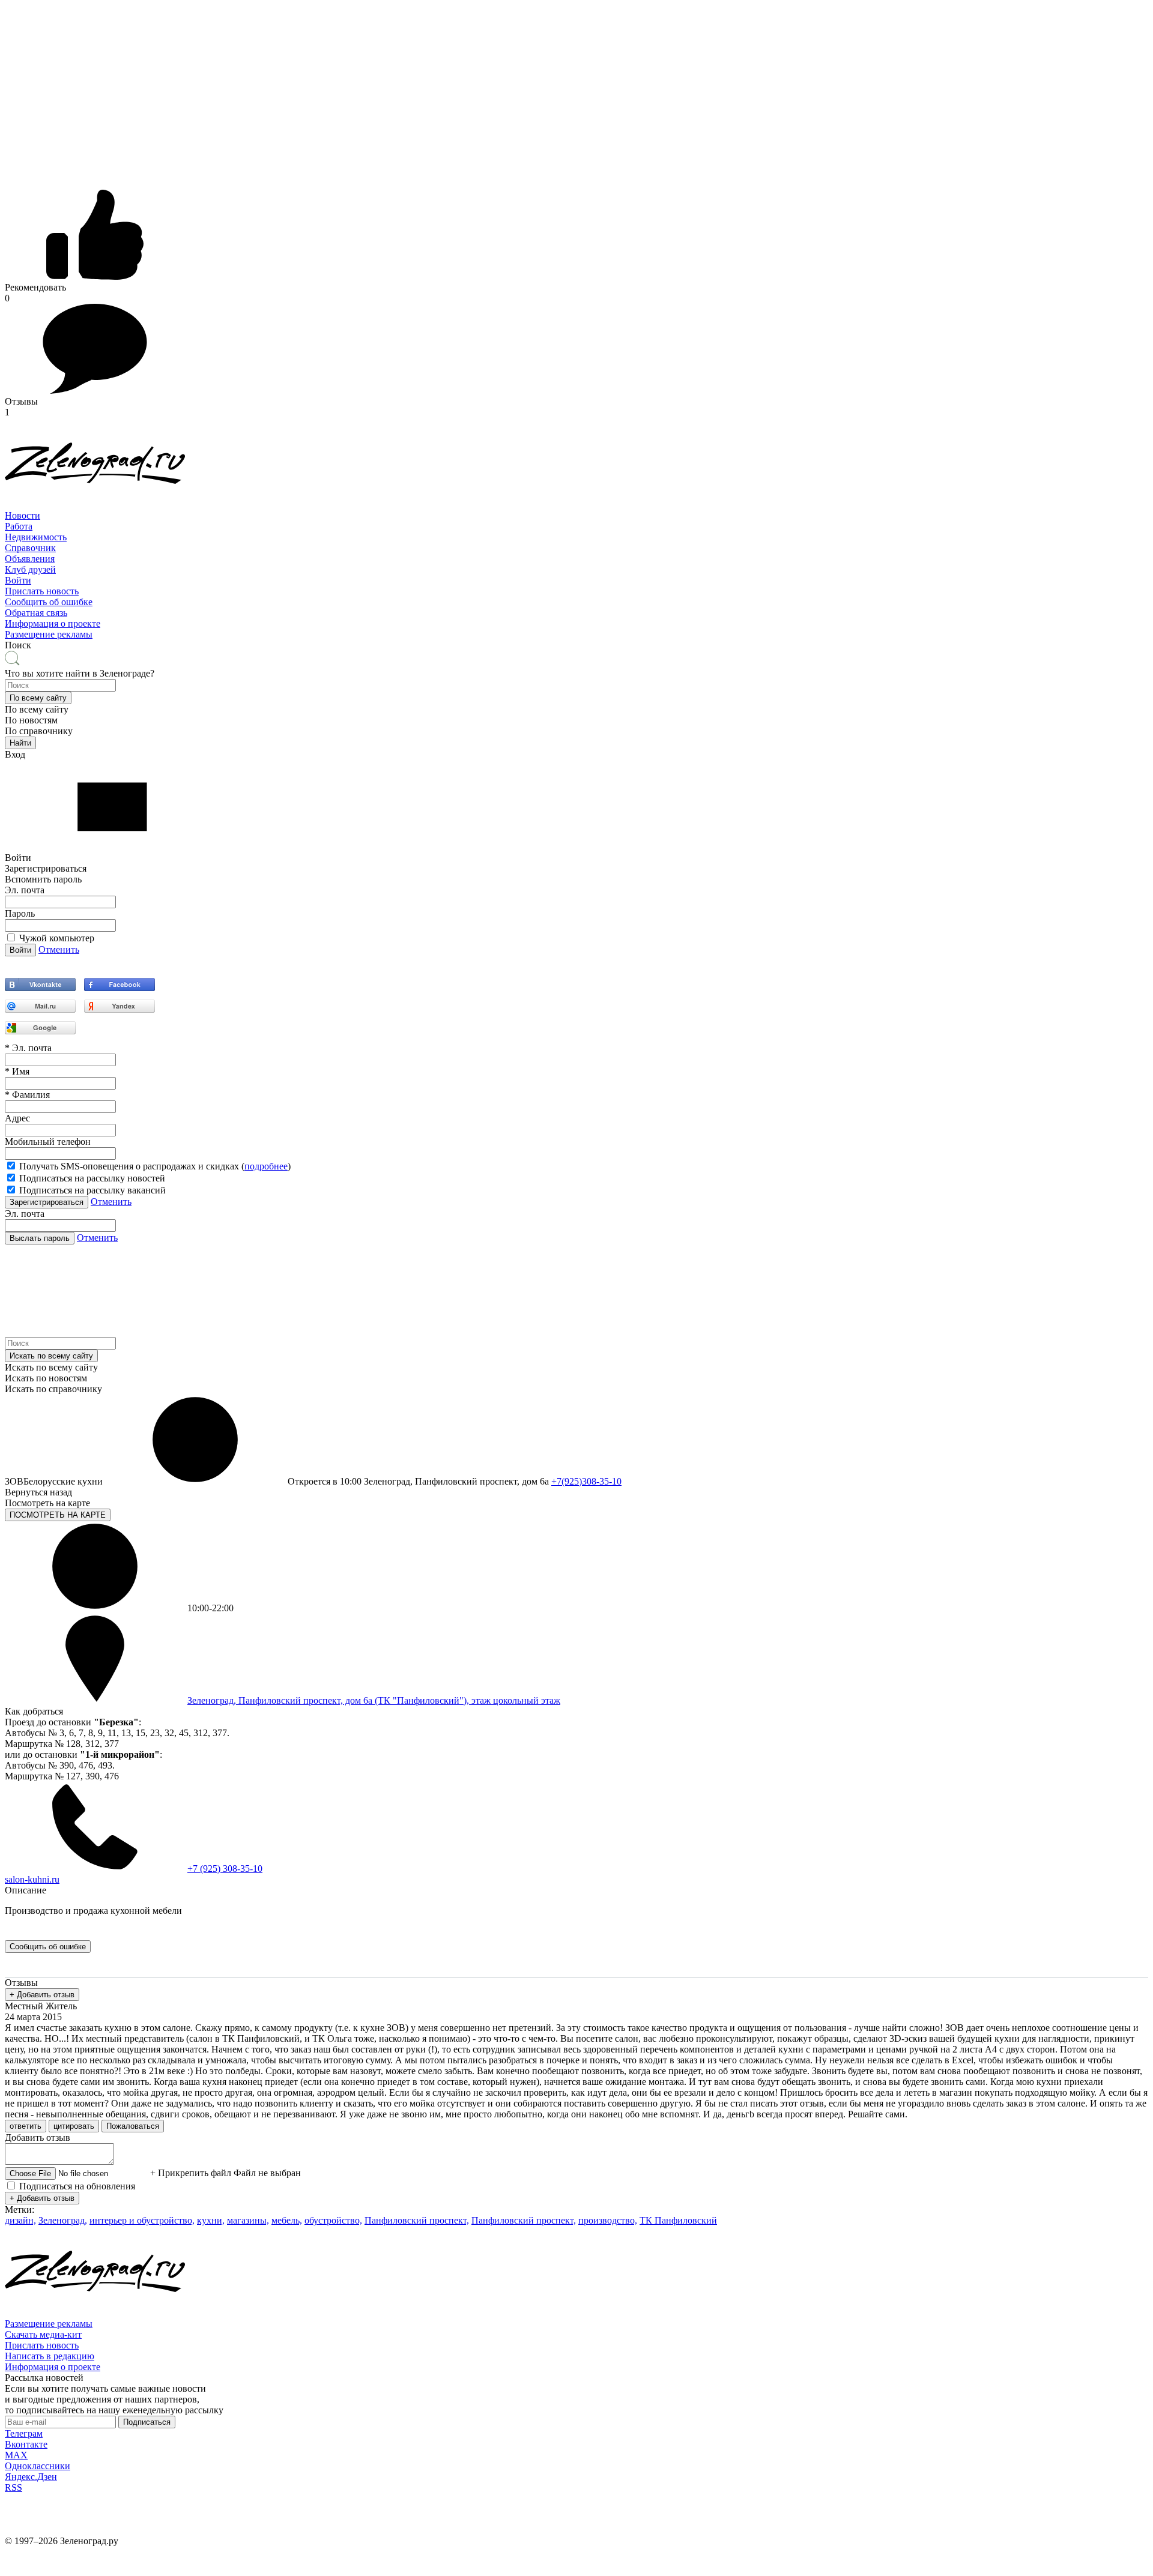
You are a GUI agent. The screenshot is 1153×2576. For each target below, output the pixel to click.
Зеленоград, (63, 2220)
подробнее (266, 1166)
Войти (18, 580)
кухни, (211, 2220)
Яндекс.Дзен (31, 2477)
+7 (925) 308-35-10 (225, 1869)
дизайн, (20, 2220)
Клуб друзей (30, 569)
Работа (19, 526)
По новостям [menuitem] (31, 720)
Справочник (30, 548)
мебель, (287, 2220)
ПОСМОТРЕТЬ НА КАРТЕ (58, 1515)
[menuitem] (576, 516)
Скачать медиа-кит (43, 2334)
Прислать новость (42, 591)
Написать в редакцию (50, 2356)
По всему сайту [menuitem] (37, 709)
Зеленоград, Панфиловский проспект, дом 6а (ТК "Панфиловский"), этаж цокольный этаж (374, 1700)
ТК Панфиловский (678, 2220)
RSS (14, 2487)
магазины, (248, 2220)
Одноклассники (38, 2466)
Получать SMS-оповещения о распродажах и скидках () (155, 1166)
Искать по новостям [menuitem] (46, 1378)
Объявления (30, 559)
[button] (38, 698)
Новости (23, 515)
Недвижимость (36, 537)
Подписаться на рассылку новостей (92, 1178)
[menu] (576, 548)
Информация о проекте (53, 623)
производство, (608, 2220)
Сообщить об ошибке (49, 602)
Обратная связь (36, 613)
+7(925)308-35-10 (586, 1481)
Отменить (59, 949)
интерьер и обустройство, (142, 2220)
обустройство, (333, 2220)
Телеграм (24, 2433)
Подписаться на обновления (77, 2186)
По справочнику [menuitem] (39, 731)
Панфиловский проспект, (417, 2220)
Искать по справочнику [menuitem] (53, 1389)
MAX (16, 2455)
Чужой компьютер (57, 938)
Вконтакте (26, 2444)
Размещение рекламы (49, 634)
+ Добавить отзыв (42, 1995)
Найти (20, 743)
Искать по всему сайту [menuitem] (51, 1367)
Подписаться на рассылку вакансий (92, 1190)
